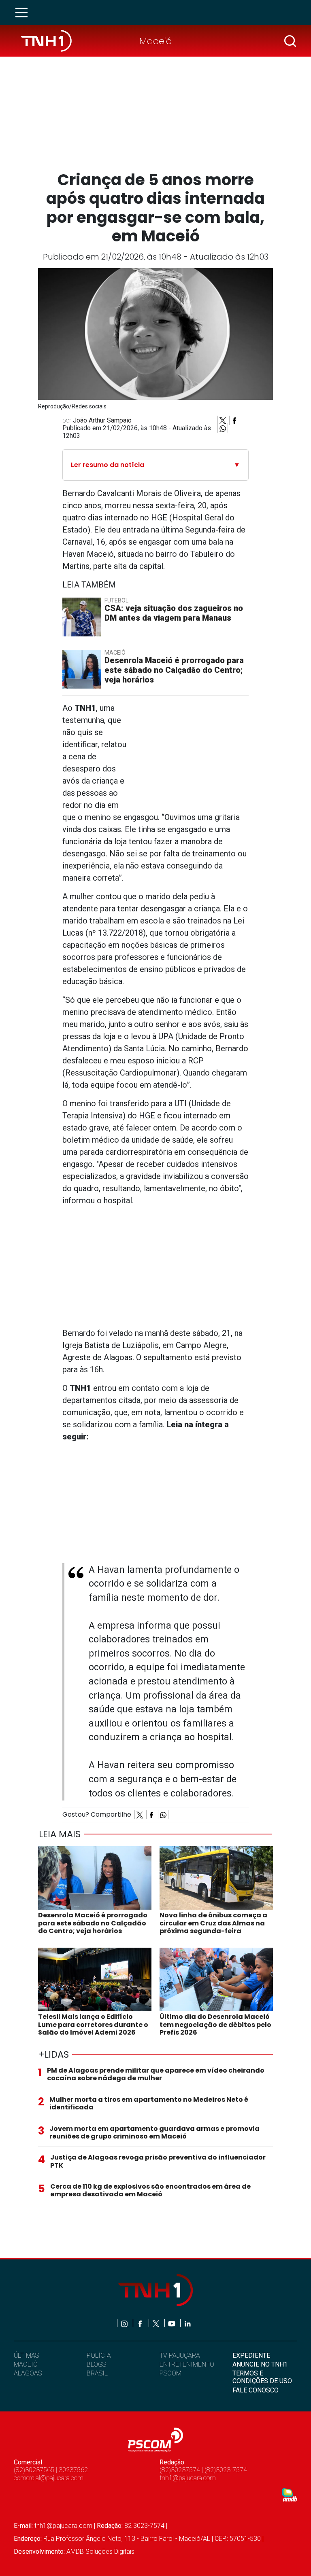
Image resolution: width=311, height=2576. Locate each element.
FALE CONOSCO (256, 2390)
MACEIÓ (26, 2364)
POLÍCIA (99, 2355)
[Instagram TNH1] (125, 2323)
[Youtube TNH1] (172, 2323)
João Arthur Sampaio (102, 420)
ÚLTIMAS (26, 2355)
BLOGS (96, 2364)
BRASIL (97, 2373)
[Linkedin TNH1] (187, 2323)
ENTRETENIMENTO (187, 2364)
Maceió (155, 41)
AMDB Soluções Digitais (100, 2552)
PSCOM (170, 2373)
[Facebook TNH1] (141, 2323)
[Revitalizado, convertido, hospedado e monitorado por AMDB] (290, 2494)
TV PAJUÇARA (180, 2355)
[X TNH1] (157, 2323)
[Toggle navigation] (24, 13)
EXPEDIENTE (251, 2355)
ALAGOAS (28, 2373)
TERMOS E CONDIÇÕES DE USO (262, 2377)
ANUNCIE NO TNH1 (260, 2364)
